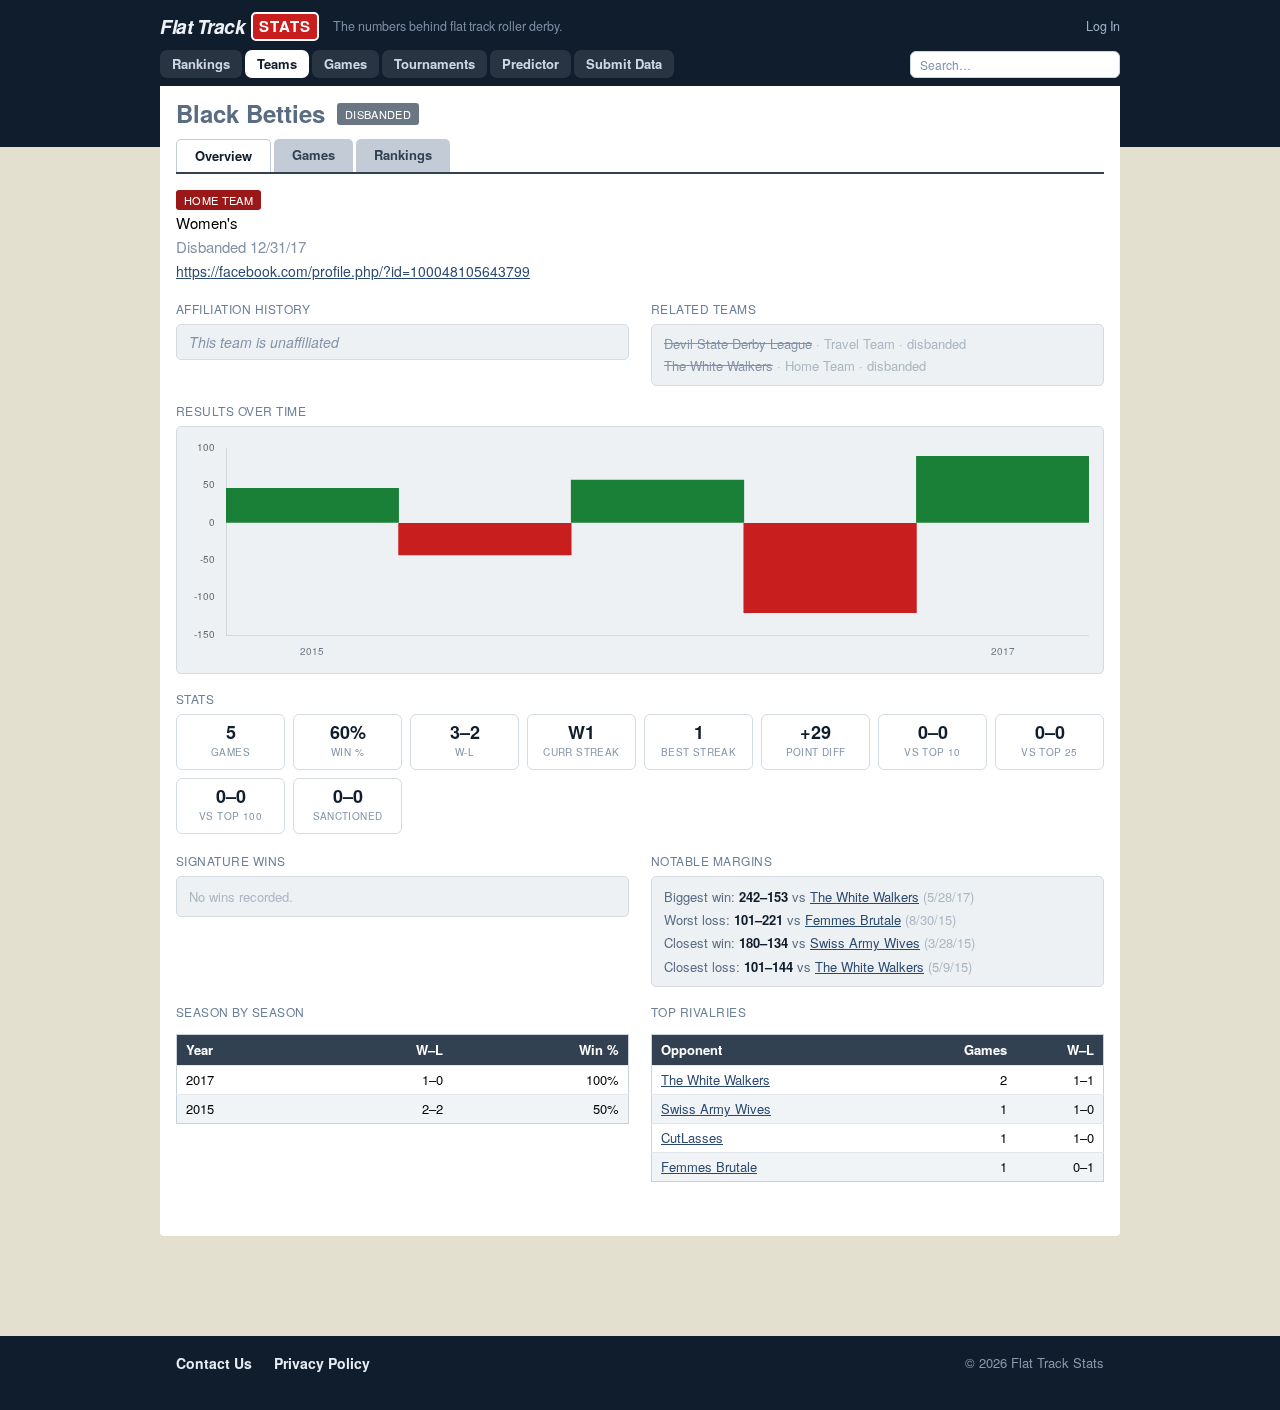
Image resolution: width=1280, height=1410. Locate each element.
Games (345, 63)
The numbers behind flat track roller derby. (447, 26)
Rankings (201, 63)
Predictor (530, 63)
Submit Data (624, 63)
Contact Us (214, 1363)
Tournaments (434, 63)
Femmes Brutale (853, 919)
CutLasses (692, 1137)
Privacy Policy (322, 1363)
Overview (223, 155)
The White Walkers (718, 365)
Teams (277, 63)
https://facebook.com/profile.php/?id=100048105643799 (353, 271)
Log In (1103, 26)
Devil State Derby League (738, 343)
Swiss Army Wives (865, 942)
